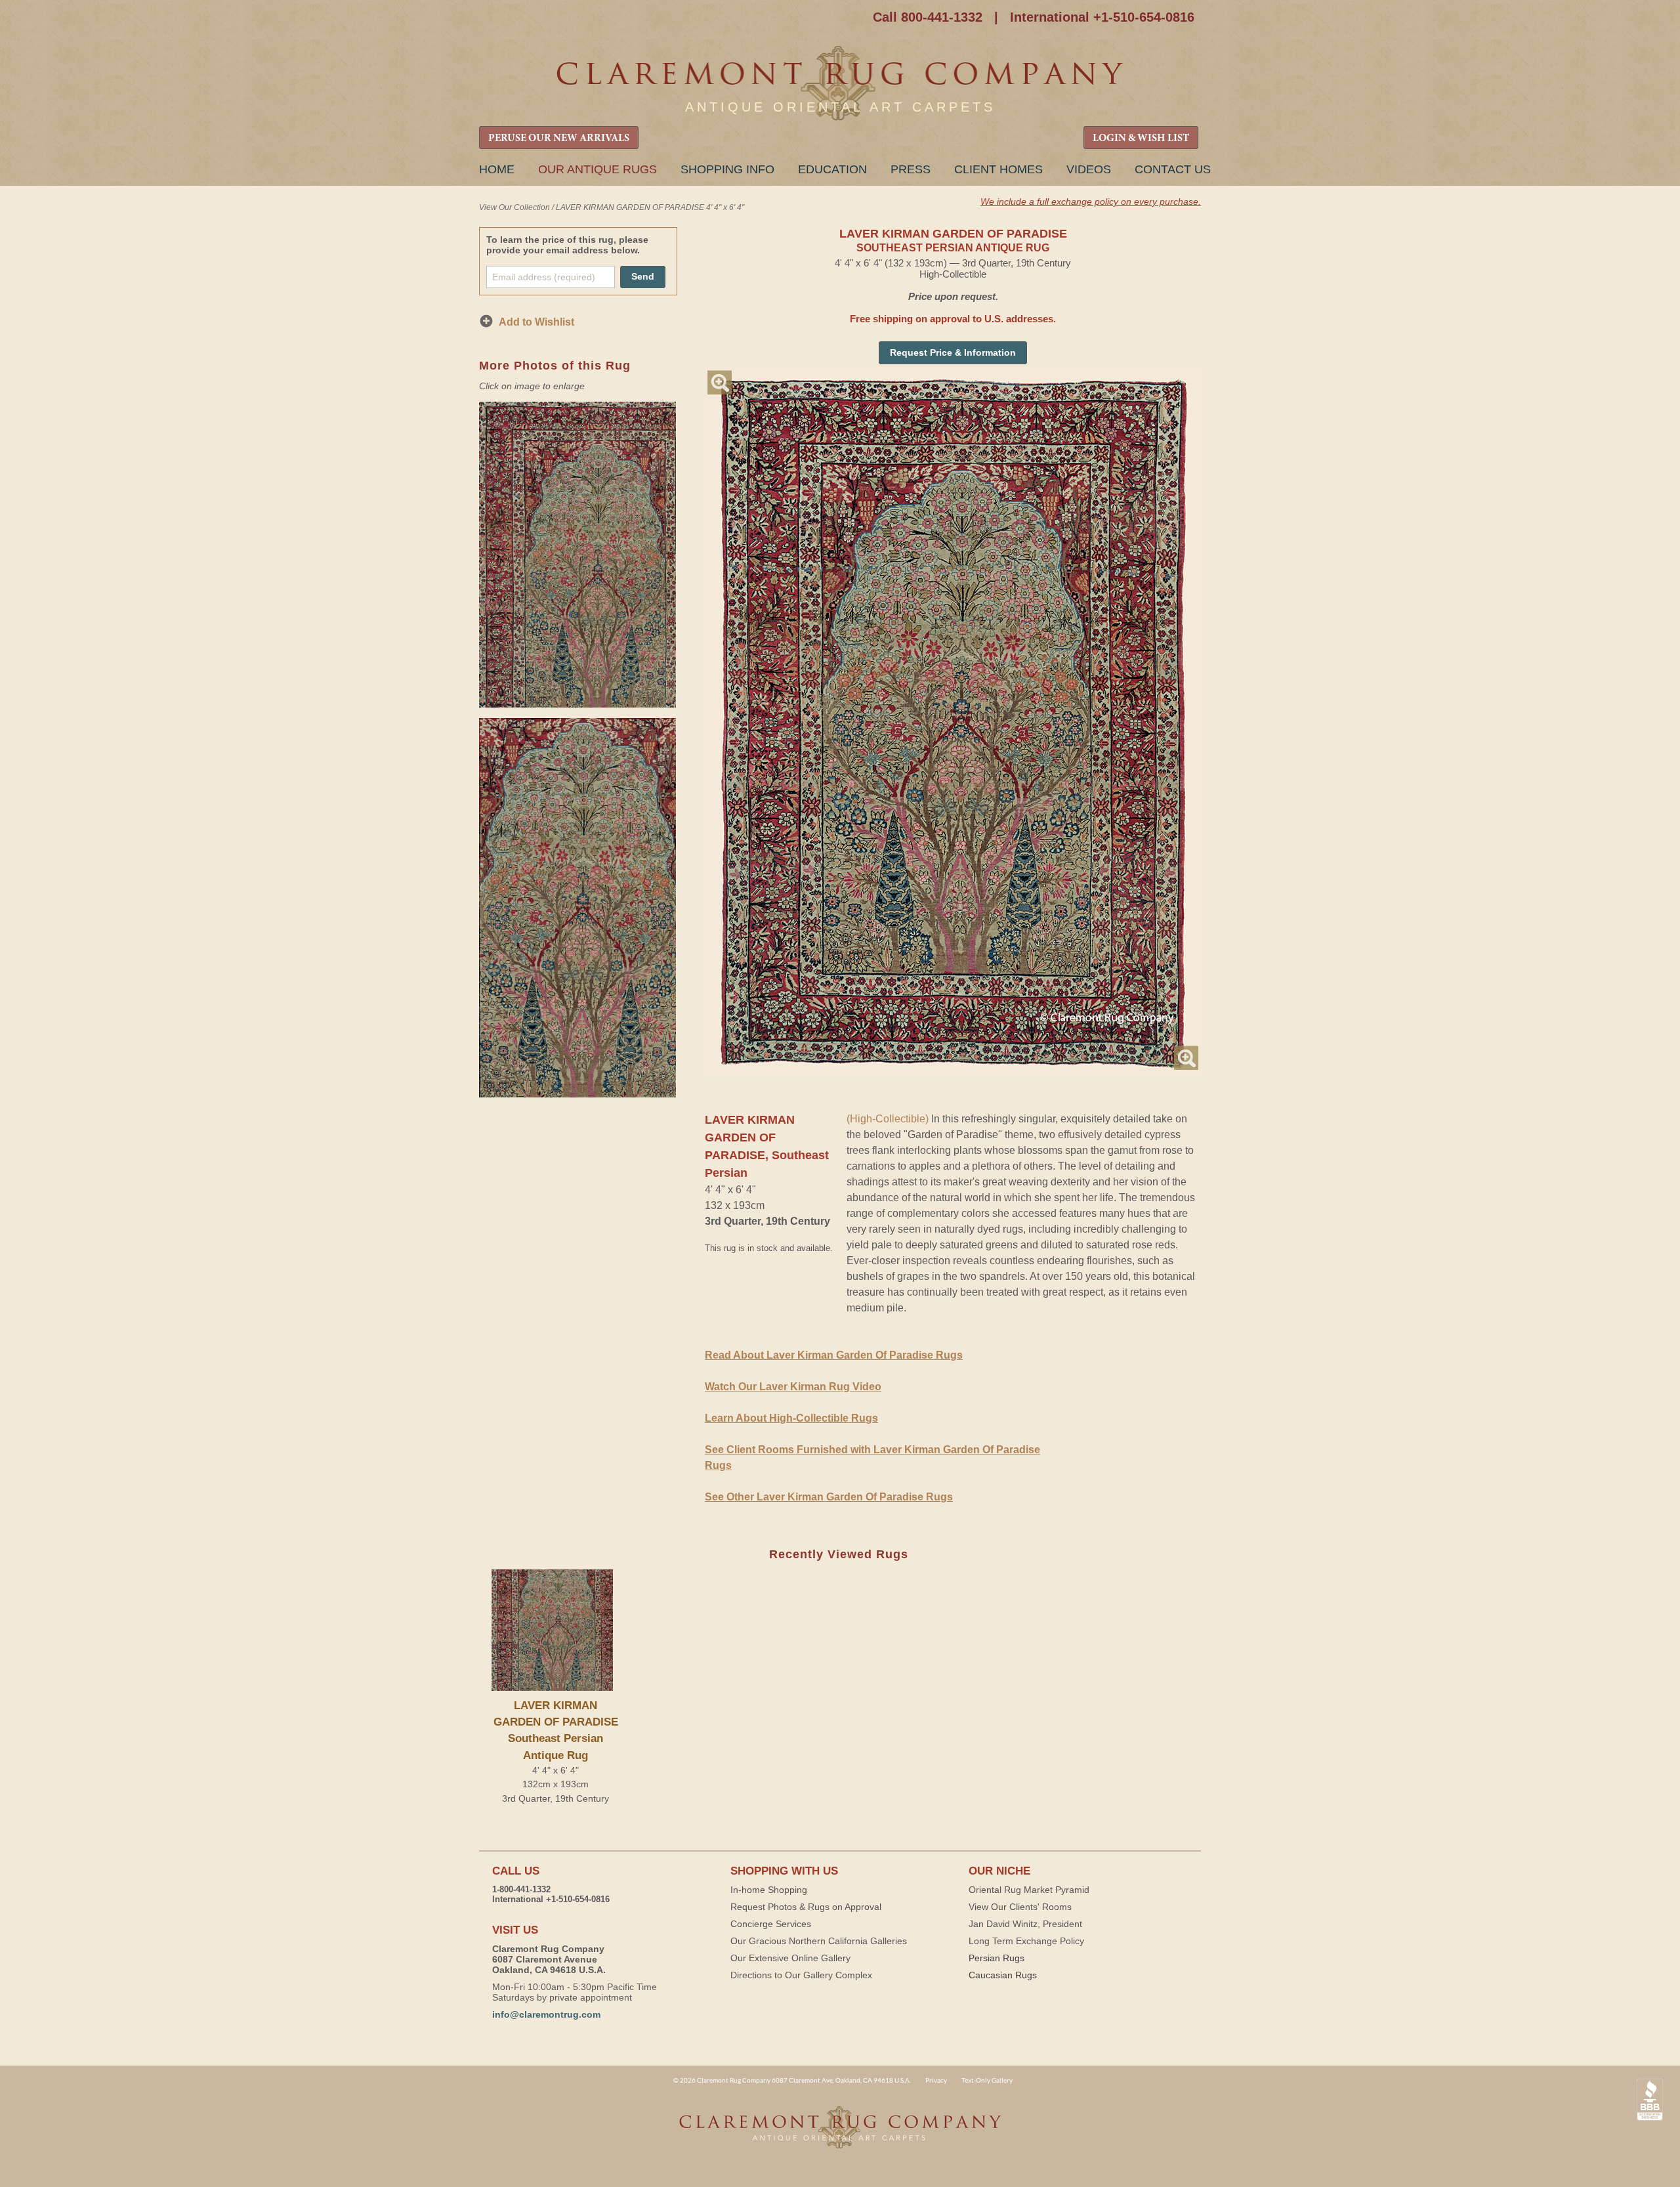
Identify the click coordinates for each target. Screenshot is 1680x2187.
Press (911, 169)
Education (832, 169)
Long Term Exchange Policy (1026, 1941)
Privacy (936, 2080)
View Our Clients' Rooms (1020, 1907)
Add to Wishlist (536, 322)
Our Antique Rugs (598, 169)
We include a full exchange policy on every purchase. (1091, 202)
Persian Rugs (997, 1958)
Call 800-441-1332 (928, 17)
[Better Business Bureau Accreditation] (1650, 2100)
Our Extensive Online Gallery (790, 1958)
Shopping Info (727, 169)
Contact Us (1173, 169)
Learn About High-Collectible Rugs (791, 1418)
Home (497, 169)
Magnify (720, 382)
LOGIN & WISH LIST (1141, 138)
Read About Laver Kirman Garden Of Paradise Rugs (834, 1355)
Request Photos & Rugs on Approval (806, 1907)
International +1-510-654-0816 (1102, 17)
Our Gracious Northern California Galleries (819, 1941)
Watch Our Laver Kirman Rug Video (793, 1387)
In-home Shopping (769, 1890)
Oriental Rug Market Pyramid (1029, 1890)
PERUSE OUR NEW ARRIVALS (559, 138)
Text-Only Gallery (987, 2080)
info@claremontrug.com (546, 2014)
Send (643, 276)
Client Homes (998, 169)
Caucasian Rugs (1003, 1975)
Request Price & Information (953, 352)
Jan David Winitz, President (1025, 1924)
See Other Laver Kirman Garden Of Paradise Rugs (829, 1497)
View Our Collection (514, 207)
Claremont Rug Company (840, 84)
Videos (1089, 169)
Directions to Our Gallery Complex (801, 1975)
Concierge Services (771, 1924)
